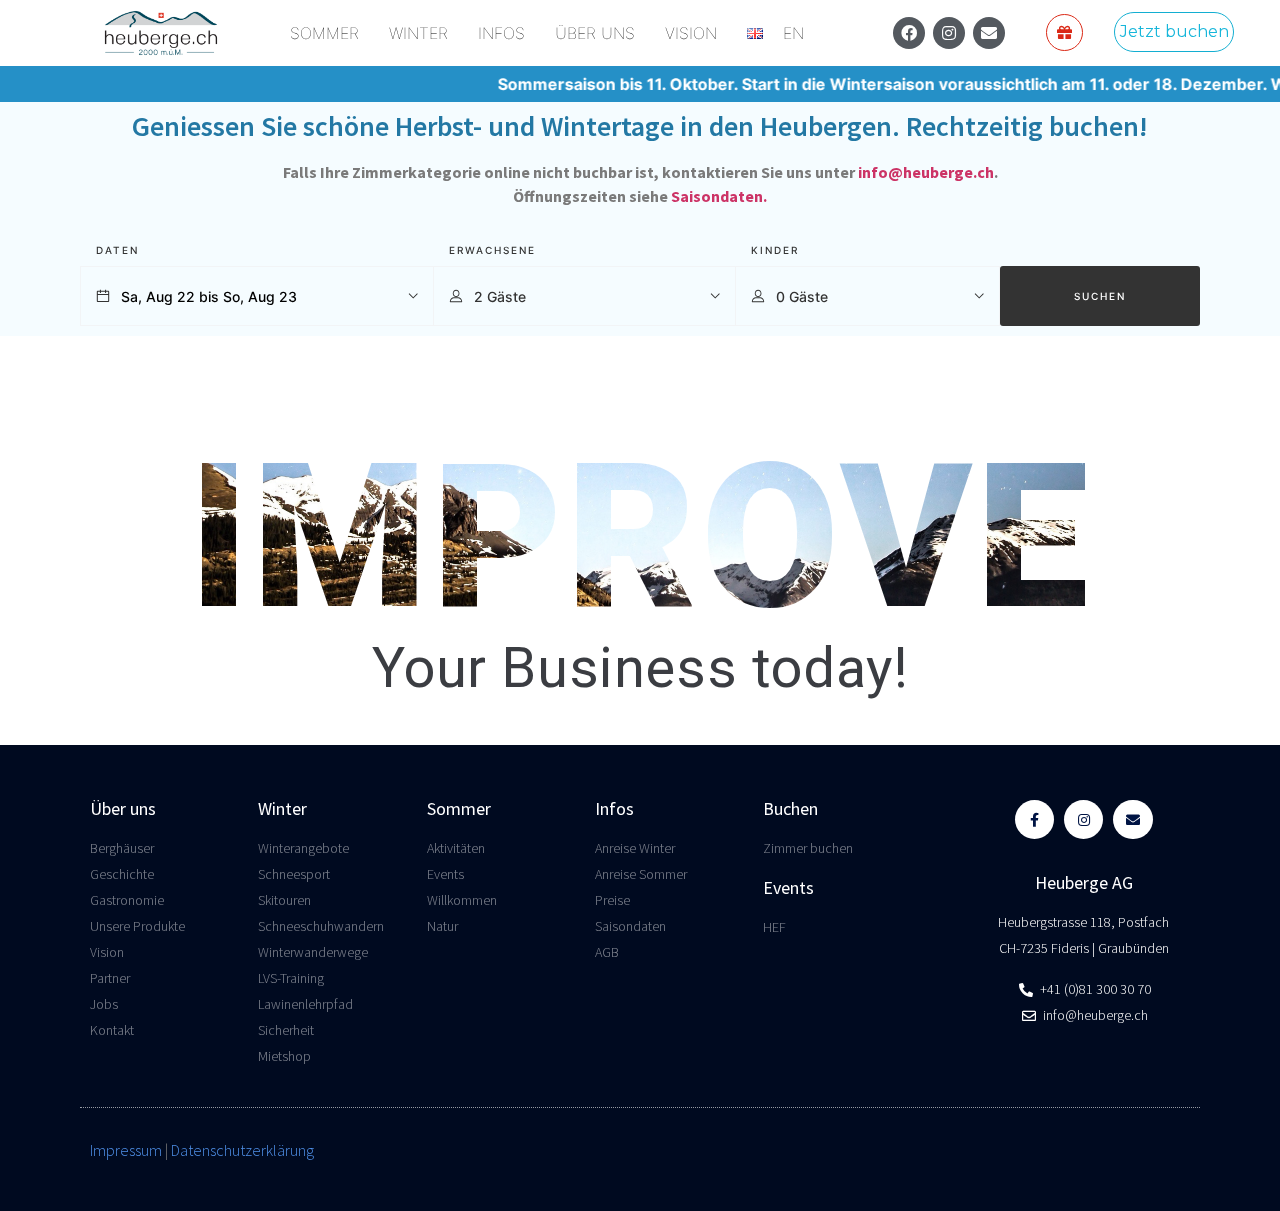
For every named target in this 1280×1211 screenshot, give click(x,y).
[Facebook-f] (1034, 819)
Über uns (123, 808)
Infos (614, 808)
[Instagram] (949, 33)
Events (788, 887)
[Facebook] (909, 33)
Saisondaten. (719, 196)
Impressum (126, 1150)
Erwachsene (492, 250)
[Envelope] (989, 33)
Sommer (459, 808)
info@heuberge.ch (926, 172)
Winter (282, 808)
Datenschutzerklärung (242, 1150)
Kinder (775, 250)
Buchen (790, 808)
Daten (117, 250)
